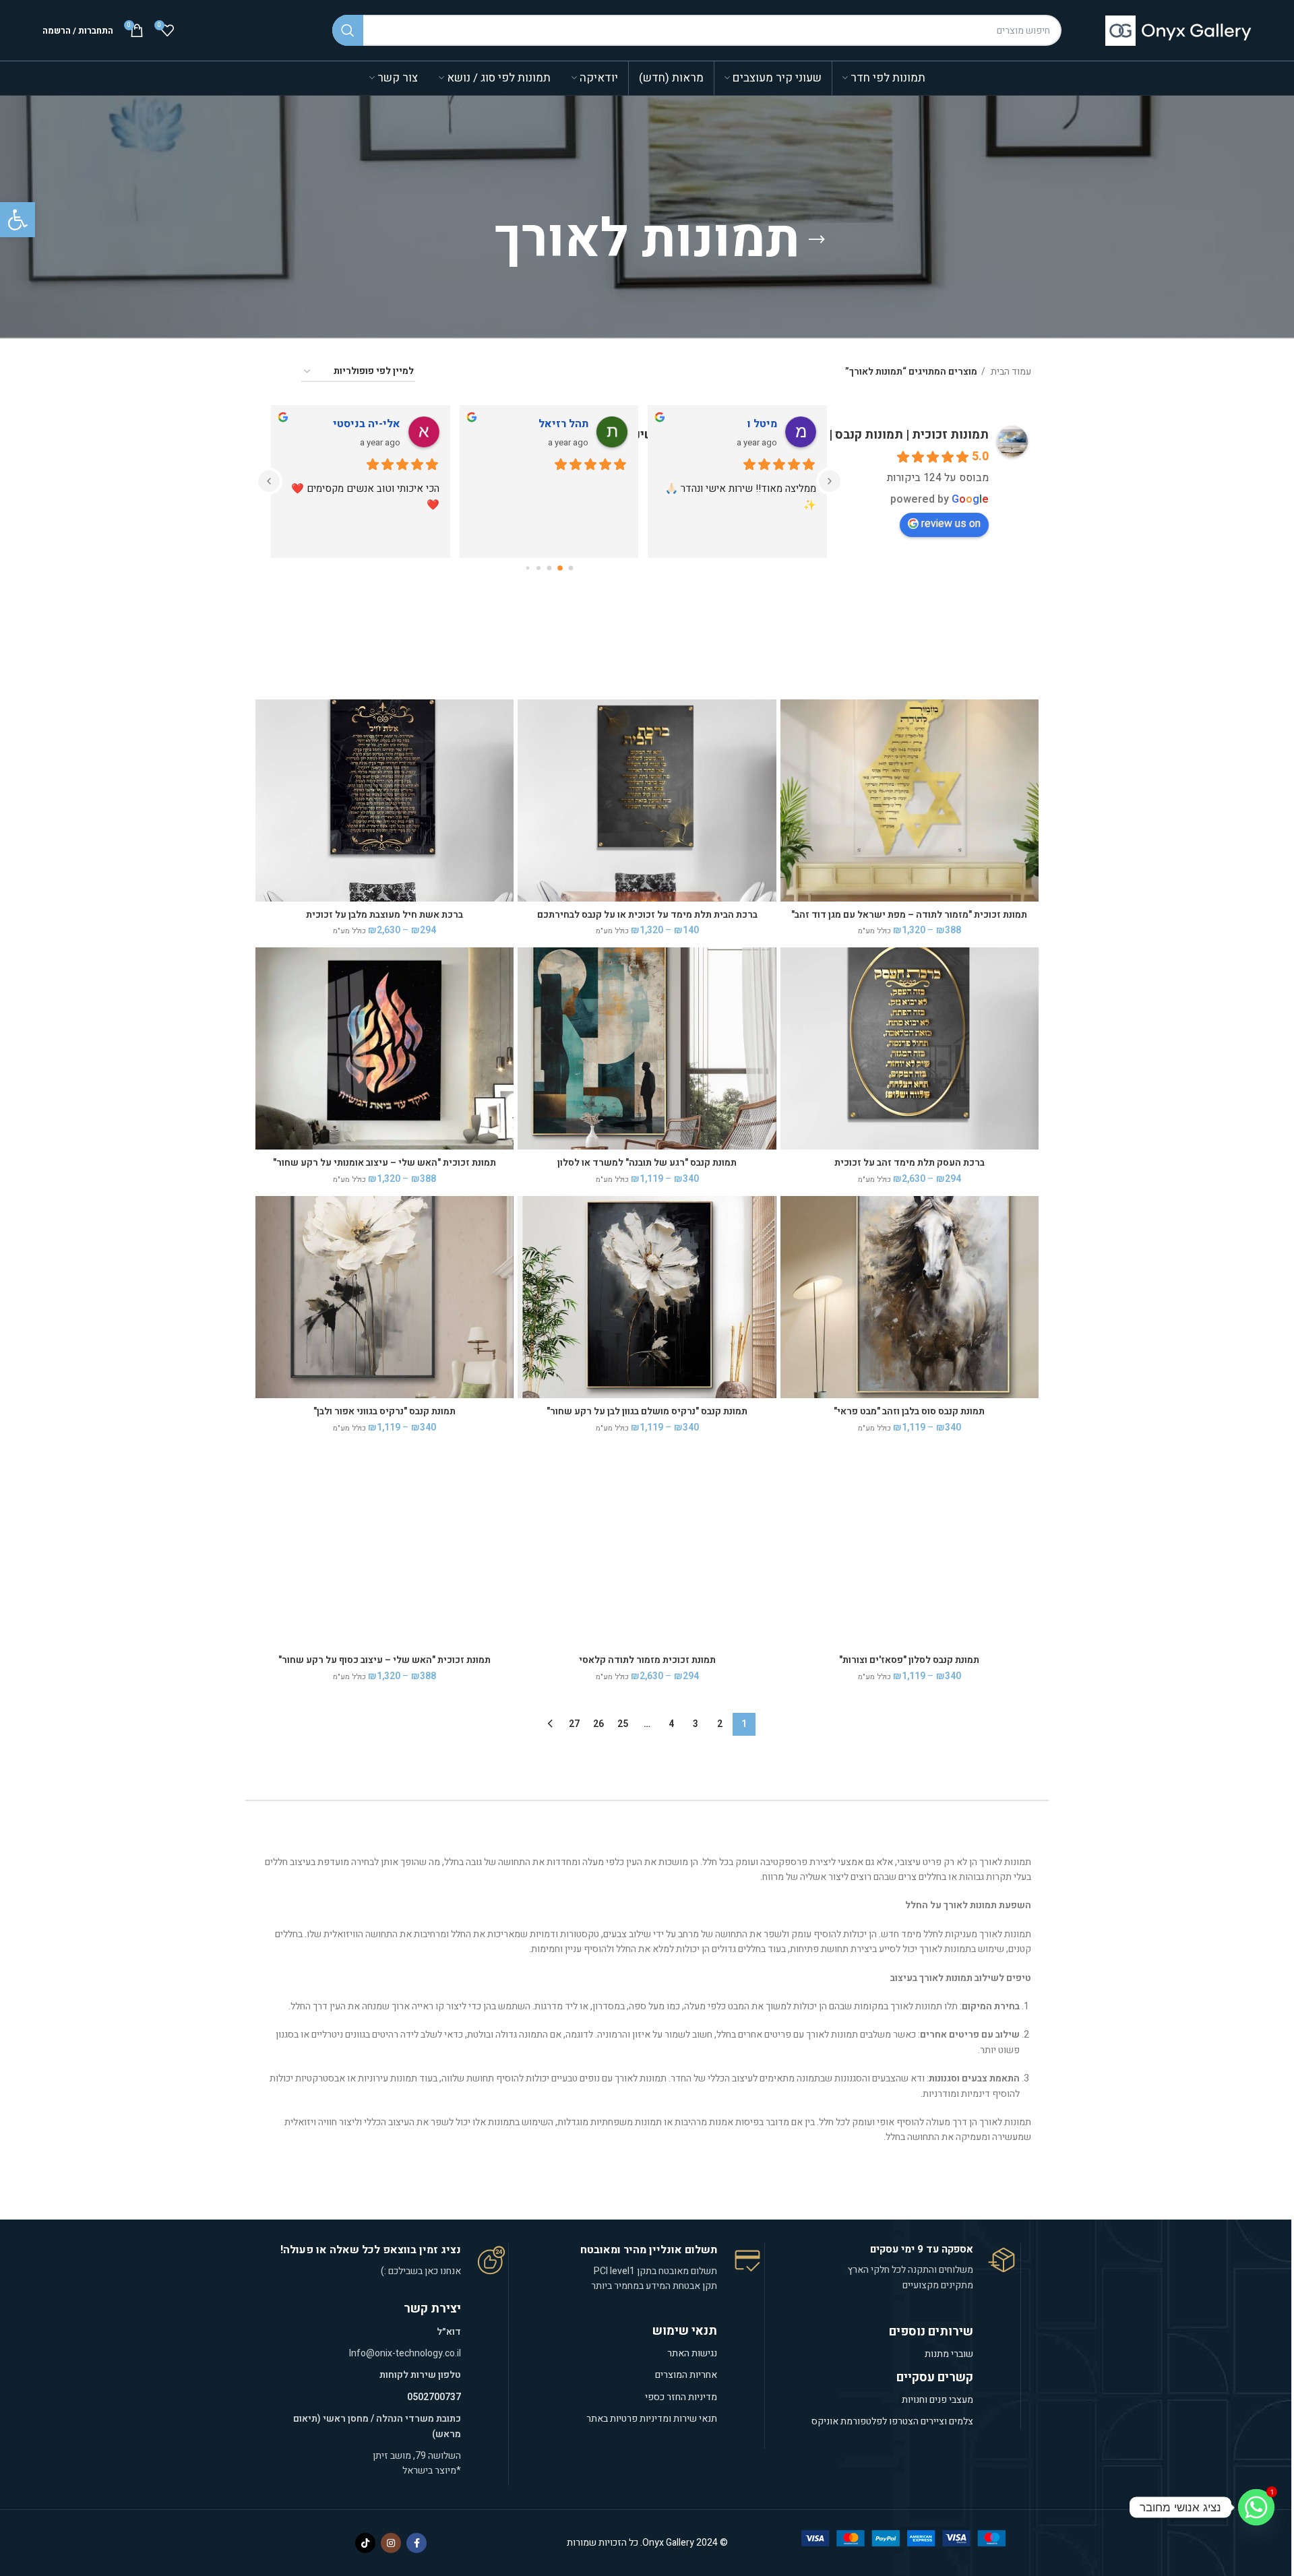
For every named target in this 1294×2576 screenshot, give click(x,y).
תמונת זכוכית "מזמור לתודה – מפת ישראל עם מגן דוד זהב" (909, 915)
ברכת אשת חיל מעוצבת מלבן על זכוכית (384, 915)
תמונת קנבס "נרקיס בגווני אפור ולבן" (384, 1411)
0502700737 (434, 2397)
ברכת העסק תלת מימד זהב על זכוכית (910, 1163)
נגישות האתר (692, 2353)
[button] (18, 220)
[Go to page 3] (538, 568)
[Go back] (817, 240)
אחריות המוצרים (686, 2375)
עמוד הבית (1010, 372)
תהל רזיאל (563, 424)
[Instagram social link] (391, 2543)
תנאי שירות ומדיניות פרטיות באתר (652, 2419)
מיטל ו (762, 424)
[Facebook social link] (417, 2543)
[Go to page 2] (549, 568)
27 (574, 1724)
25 (623, 1724)
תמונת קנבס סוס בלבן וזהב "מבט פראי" (909, 1411)
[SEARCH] (348, 30)
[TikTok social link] (365, 2543)
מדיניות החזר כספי (681, 2397)
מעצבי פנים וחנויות (936, 2400)
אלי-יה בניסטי (367, 424)
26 (598, 1724)
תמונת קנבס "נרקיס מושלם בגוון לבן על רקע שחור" (647, 1411)
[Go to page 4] (527, 568)
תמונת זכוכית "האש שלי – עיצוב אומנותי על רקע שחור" (384, 1163)
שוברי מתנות (949, 2354)
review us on (951, 524)
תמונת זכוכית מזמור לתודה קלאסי (647, 1660)
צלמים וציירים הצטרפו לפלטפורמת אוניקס (892, 2421)
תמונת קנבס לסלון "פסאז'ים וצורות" (909, 1660)
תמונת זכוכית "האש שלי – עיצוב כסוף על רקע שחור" (384, 1660)
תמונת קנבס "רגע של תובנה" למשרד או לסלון (647, 1163)
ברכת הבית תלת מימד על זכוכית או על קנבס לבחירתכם (647, 915)
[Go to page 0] (571, 568)
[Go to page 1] (560, 568)
